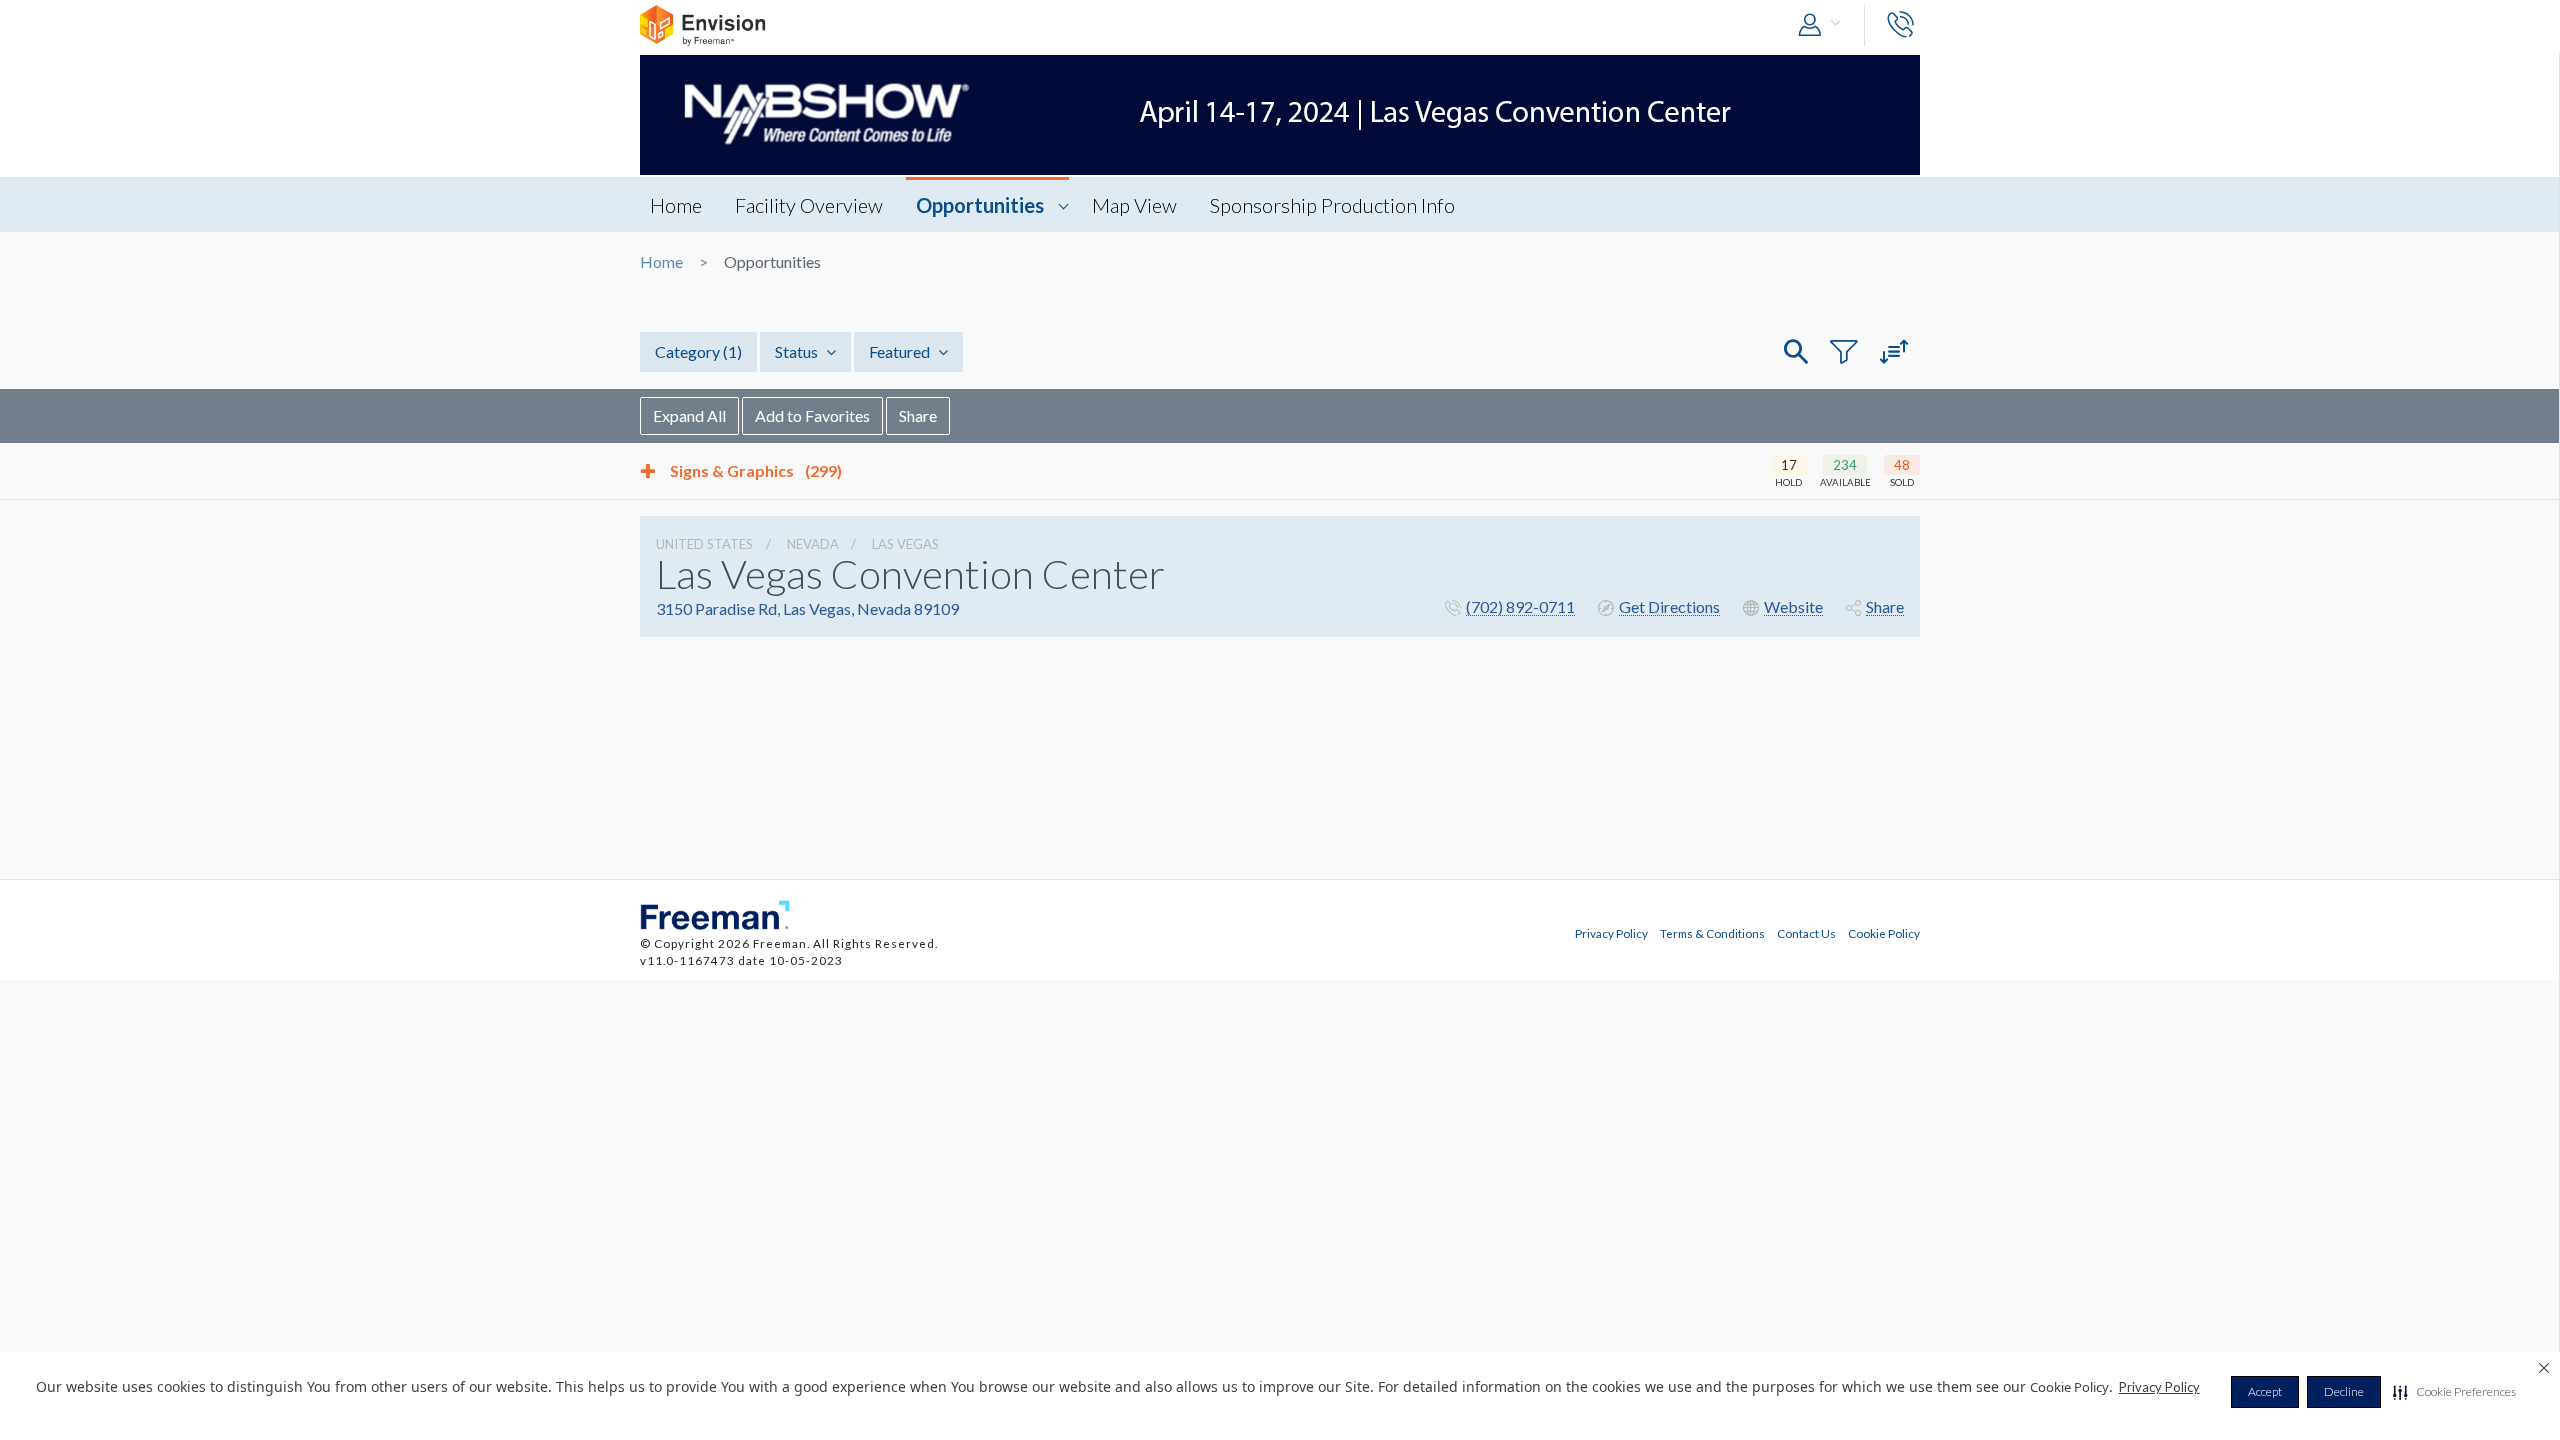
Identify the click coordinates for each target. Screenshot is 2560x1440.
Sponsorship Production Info (1332, 205)
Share (918, 415)
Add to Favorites (812, 415)
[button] (2454, 1392)
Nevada (813, 544)
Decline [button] (2344, 1391)
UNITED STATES (704, 544)
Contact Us (1806, 933)
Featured (901, 351)
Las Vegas (905, 544)
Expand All (689, 415)
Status (798, 351)
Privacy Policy (2159, 1387)
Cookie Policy (1884, 933)
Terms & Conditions (1712, 933)
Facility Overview (809, 205)
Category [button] (698, 351)
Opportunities (980, 205)
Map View (1134, 205)
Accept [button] (2265, 1391)
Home (676, 205)
